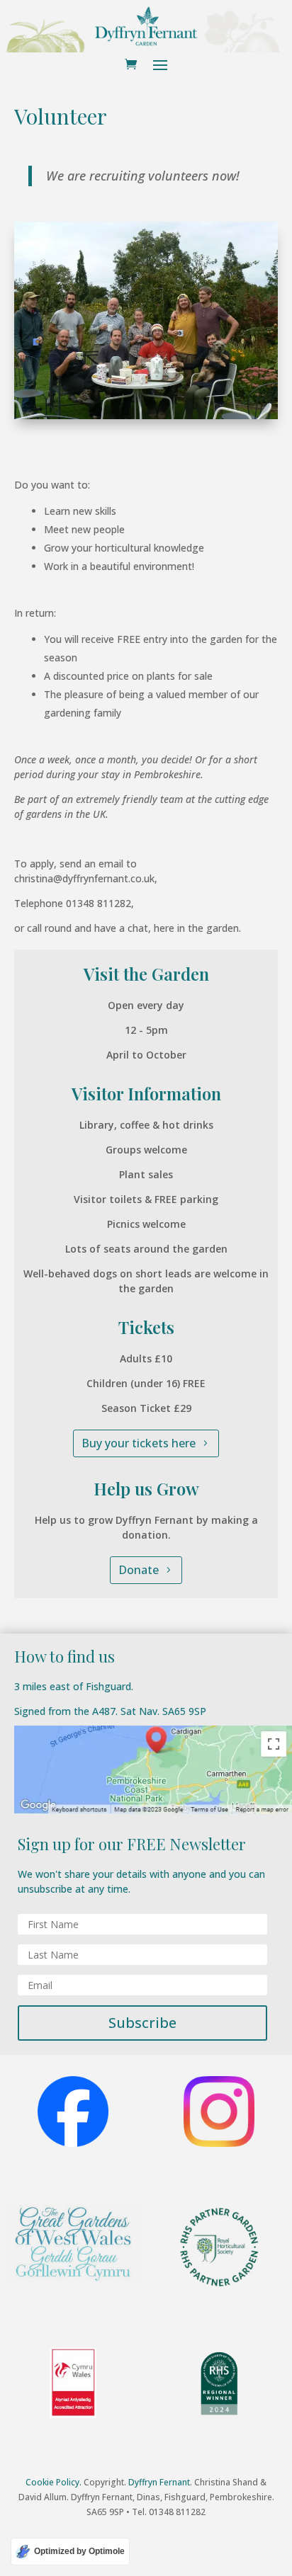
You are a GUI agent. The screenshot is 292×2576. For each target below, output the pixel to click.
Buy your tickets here (139, 1443)
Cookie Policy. (54, 2482)
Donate (139, 1570)
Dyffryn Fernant (159, 2482)
